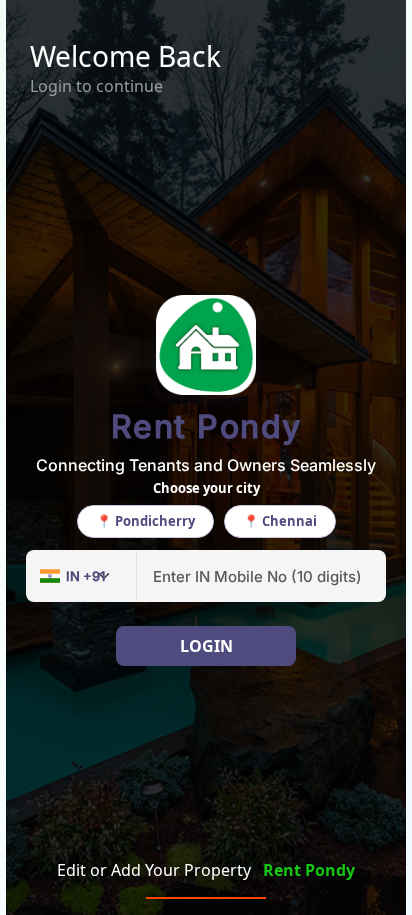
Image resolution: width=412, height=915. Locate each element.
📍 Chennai (280, 521)
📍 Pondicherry (145, 521)
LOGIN (206, 646)
